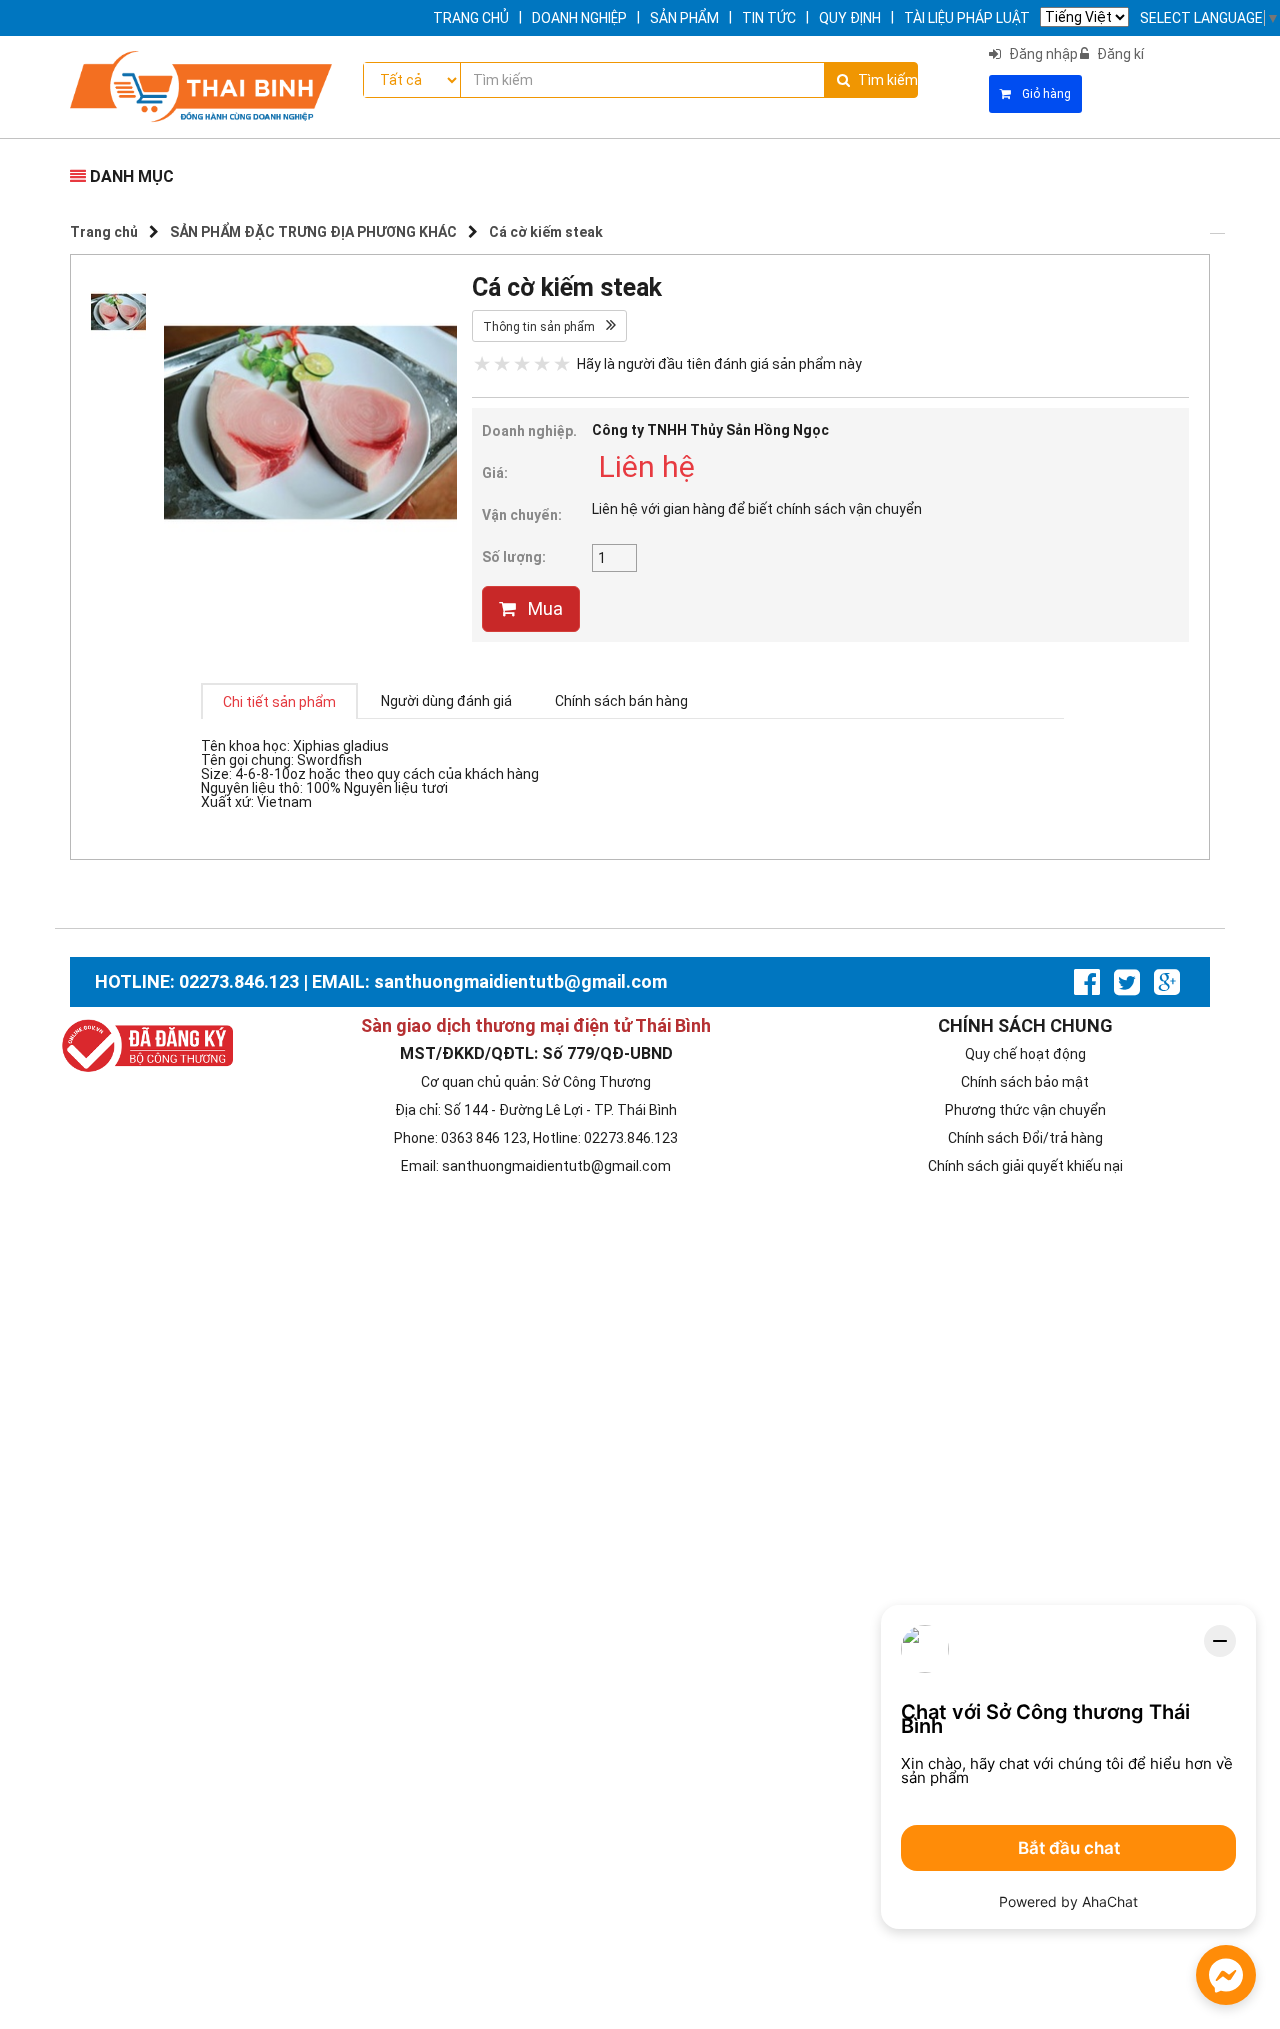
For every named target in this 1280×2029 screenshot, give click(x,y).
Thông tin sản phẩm (540, 327)
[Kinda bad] (502, 361)
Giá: (495, 473)
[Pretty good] (542, 361)
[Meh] (522, 361)
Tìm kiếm (887, 80)
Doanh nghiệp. (529, 431)
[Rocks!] (562, 361)
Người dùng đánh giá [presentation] (446, 701)
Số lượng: (514, 557)
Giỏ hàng (1045, 94)
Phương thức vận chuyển (1025, 1110)
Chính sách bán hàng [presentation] (621, 701)
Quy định (850, 18)
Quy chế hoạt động (1025, 1054)
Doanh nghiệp (579, 18)
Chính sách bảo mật (1025, 1082)
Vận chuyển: (522, 515)
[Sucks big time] (482, 361)
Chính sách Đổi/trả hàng (1025, 1138)
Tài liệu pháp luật (967, 18)
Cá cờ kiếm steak (546, 232)
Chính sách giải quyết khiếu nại (1025, 1166)
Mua (545, 608)
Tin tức (769, 18)
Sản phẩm (684, 18)
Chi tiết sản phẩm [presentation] (279, 702)
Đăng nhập (1043, 54)
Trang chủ (471, 18)
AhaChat (1110, 1901)
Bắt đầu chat (1069, 1848)
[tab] (279, 701)
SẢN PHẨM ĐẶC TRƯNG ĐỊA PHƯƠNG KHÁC (313, 232)
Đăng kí (1120, 54)
